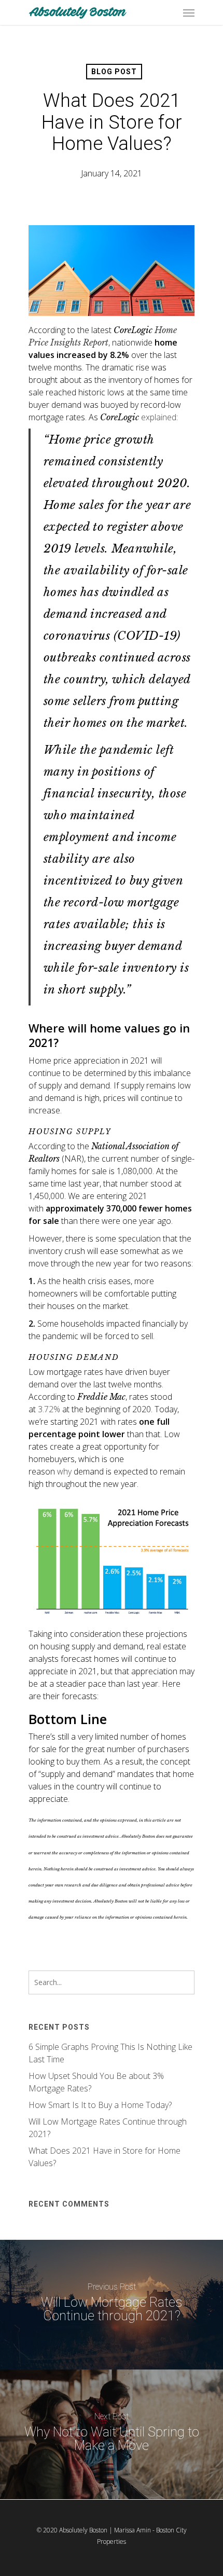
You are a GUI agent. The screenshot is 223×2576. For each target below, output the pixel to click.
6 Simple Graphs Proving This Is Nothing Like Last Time (110, 2053)
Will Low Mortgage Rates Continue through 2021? (108, 2128)
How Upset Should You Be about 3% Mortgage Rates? (96, 2082)
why (64, 1471)
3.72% (49, 1409)
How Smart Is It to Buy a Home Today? (100, 2105)
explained (159, 417)
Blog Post (114, 72)
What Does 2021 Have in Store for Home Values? (104, 2157)
